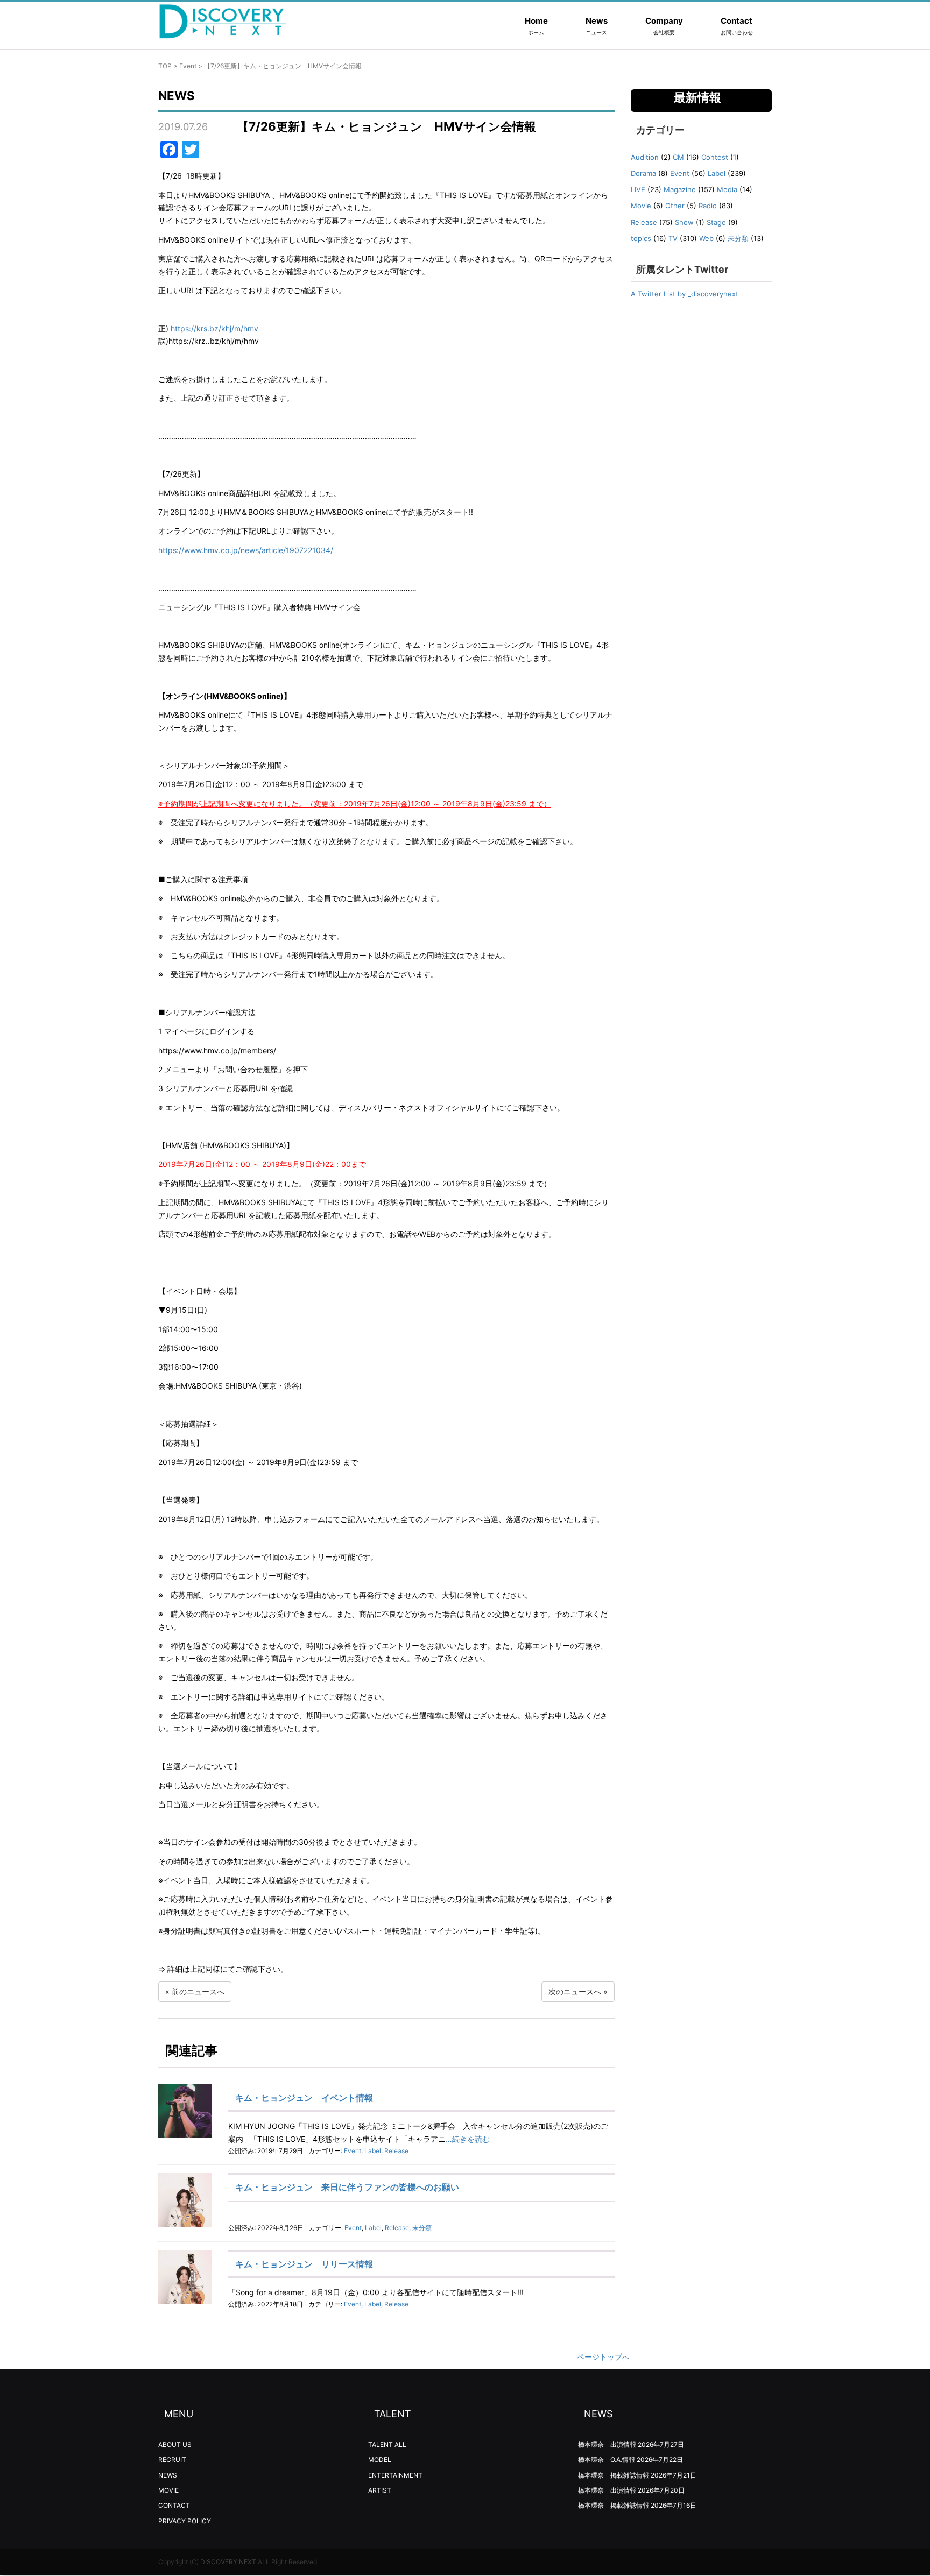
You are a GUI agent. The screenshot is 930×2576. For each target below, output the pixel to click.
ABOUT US (175, 2444)
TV (673, 238)
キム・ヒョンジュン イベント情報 (304, 2098)
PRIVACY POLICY (185, 2521)
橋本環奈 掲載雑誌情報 (614, 2475)
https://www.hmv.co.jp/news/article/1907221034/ (246, 550)
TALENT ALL (387, 2444)
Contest (715, 157)
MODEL (380, 2460)
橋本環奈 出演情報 (607, 2444)
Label (373, 2151)
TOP (165, 66)
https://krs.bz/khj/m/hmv (214, 328)
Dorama (643, 173)
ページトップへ (603, 2357)
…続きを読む (468, 2139)
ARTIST (380, 2490)
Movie (641, 206)
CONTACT (174, 2505)
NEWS (168, 2475)
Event (188, 66)
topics (641, 238)
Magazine (680, 189)
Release (396, 2151)
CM (678, 157)
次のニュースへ (575, 1991)
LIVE (638, 189)
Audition (645, 157)
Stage (716, 222)
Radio (708, 206)
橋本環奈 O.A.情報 (607, 2460)
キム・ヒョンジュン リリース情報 (304, 2264)
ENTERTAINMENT (395, 2475)
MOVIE (168, 2490)
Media (727, 189)
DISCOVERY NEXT (228, 2562)
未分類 (422, 2228)
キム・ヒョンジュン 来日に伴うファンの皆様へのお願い (347, 2187)
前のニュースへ (198, 1991)
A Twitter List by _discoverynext (685, 294)
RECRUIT (172, 2460)
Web (706, 238)
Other (675, 206)
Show (684, 222)
